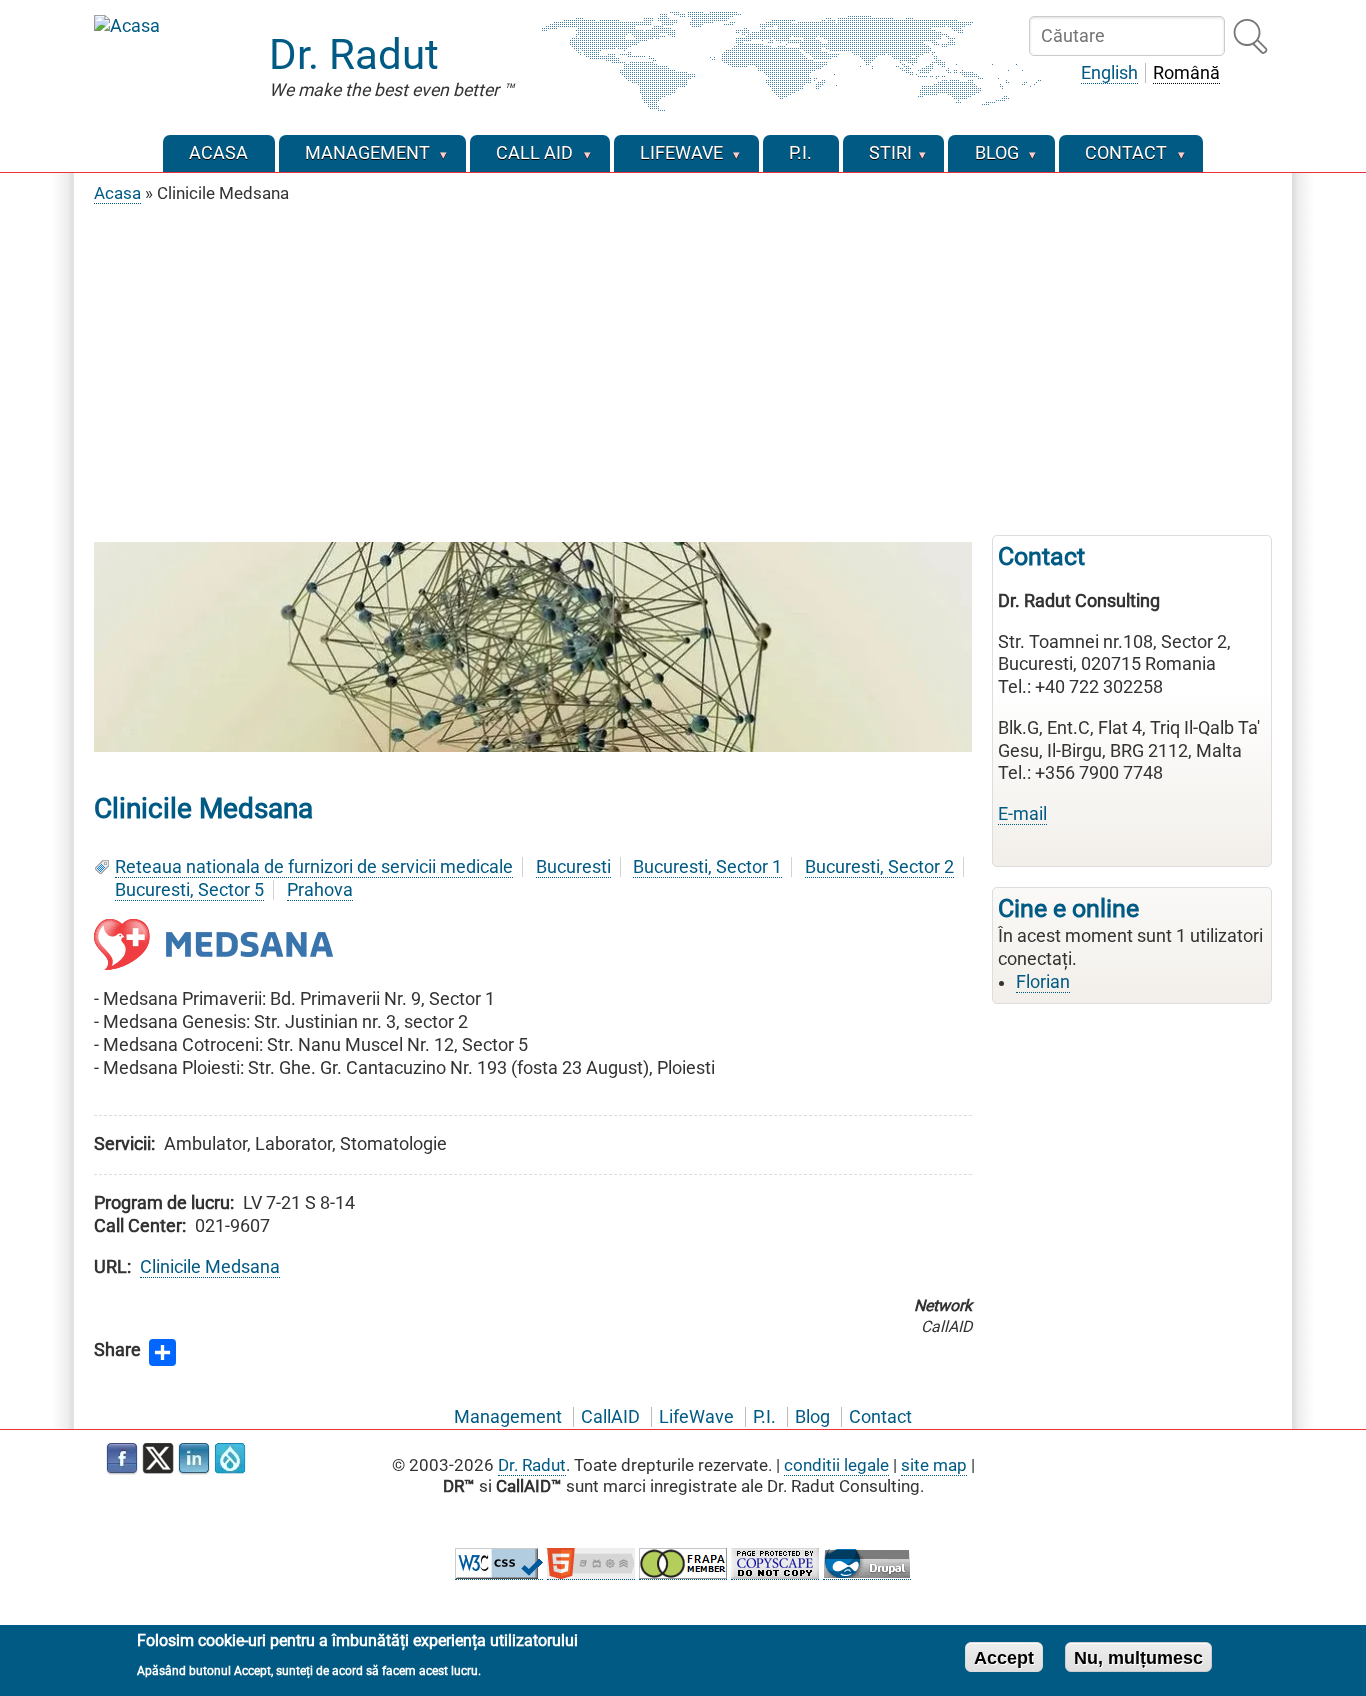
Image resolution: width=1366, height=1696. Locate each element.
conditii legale (836, 1465)
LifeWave (696, 1417)
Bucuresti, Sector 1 (707, 867)
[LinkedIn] (194, 1459)
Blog (812, 1417)
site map (934, 1465)
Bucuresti (573, 867)
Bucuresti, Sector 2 (879, 867)
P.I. (764, 1417)
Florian (1043, 982)
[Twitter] (158, 1459)
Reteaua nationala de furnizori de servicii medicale (314, 867)
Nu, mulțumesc (1138, 1657)
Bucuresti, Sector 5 (189, 890)
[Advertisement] (683, 365)
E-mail (1022, 814)
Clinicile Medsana (210, 1267)
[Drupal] (230, 1459)
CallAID (610, 1417)
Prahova (320, 890)
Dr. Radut (354, 54)
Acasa (117, 193)
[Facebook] (122, 1459)
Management (508, 1417)
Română (1186, 73)
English (1109, 73)
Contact (880, 1417)
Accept (1004, 1657)
